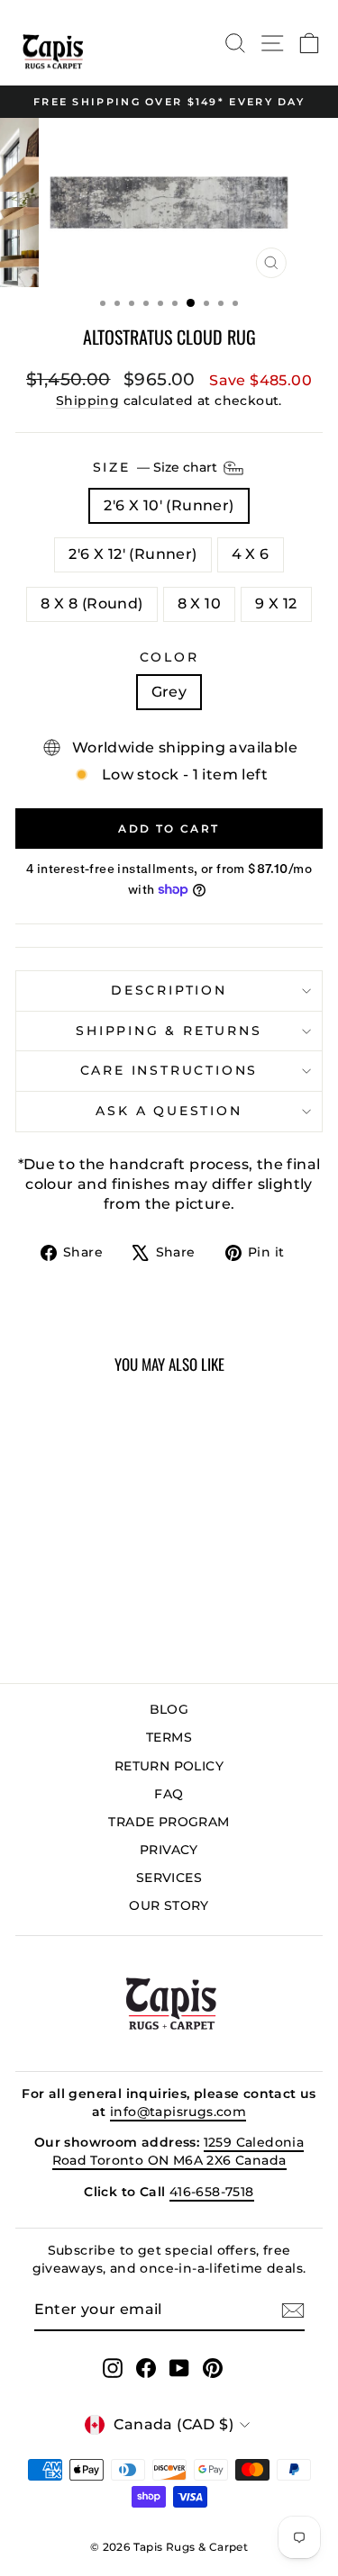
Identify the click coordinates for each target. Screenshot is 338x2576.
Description (169, 990)
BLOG (169, 1709)
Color (169, 657)
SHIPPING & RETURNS (169, 1031)
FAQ (169, 1794)
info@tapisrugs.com (178, 2112)
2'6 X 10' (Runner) (169, 505)
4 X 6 (251, 554)
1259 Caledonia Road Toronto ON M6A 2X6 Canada (178, 2151)
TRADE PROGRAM (169, 1822)
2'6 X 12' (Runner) (132, 554)
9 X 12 (276, 603)
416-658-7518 (212, 2192)
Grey (169, 692)
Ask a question (169, 1111)
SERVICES (169, 1878)
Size (157, 466)
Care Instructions (169, 1070)
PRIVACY (169, 1850)
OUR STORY (169, 1905)
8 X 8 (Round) (91, 603)
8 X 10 (199, 603)
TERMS (169, 1737)
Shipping (87, 401)
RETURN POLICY (169, 1766)
